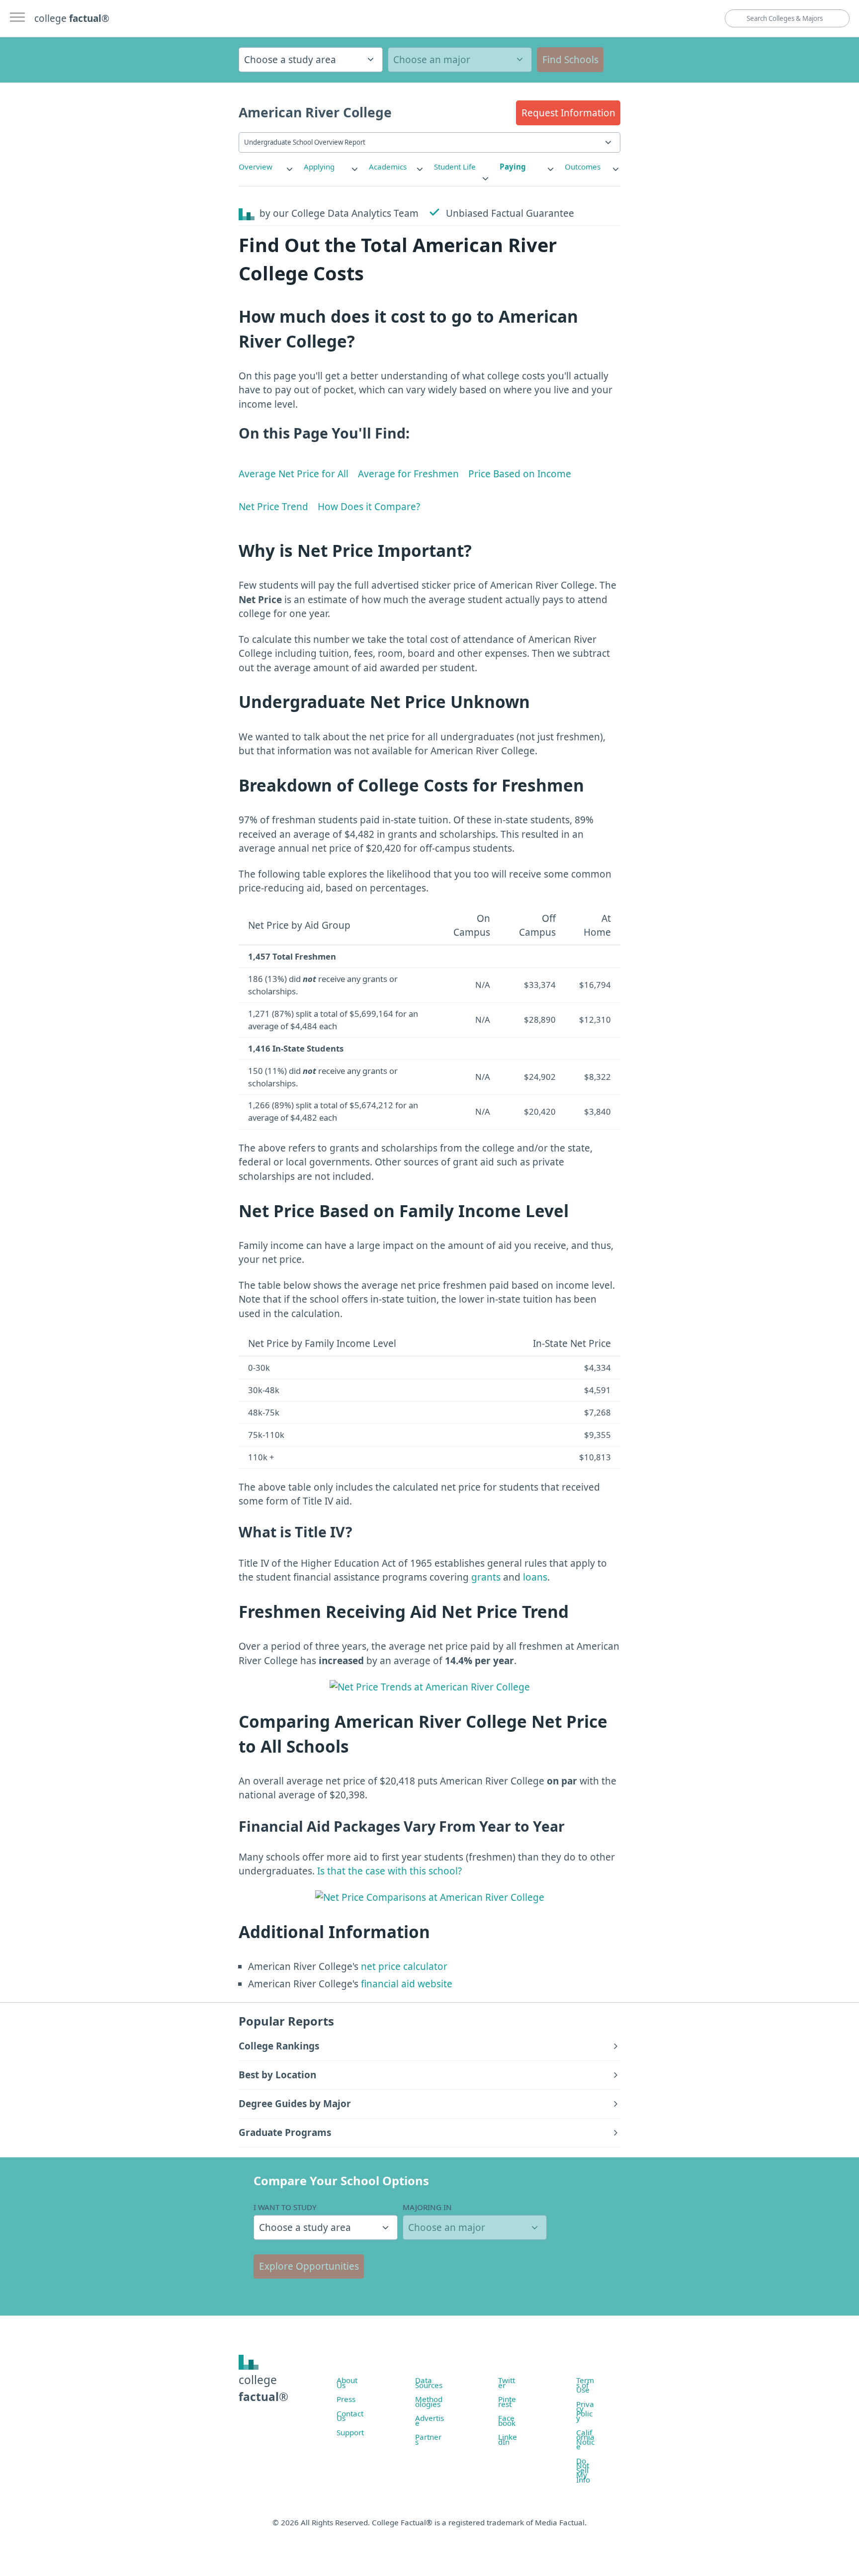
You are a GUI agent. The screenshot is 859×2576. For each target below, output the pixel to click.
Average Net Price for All (294, 474)
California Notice (585, 2440)
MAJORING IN (427, 2207)
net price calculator (403, 1966)
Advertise (429, 2420)
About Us (347, 2383)
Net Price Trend (273, 507)
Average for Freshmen (408, 474)
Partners (428, 2439)
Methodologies (429, 2401)
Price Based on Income (520, 474)
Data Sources (429, 2383)
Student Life (455, 167)
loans (535, 1577)
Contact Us (350, 2416)
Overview (256, 167)
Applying (319, 167)
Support (350, 2432)
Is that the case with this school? (389, 1871)
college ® (72, 18)
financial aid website (405, 1984)
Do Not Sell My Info (583, 2470)
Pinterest (507, 2401)
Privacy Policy (585, 2411)
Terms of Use (585, 2385)
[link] (266, 167)
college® (263, 2388)
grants (486, 1577)
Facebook (507, 2420)
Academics (388, 167)
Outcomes (583, 167)
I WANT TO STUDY (285, 2207)
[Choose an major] (460, 60)
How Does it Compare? (369, 507)
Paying (513, 167)
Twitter (507, 2383)
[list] (266, 167)
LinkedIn (508, 2439)
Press (346, 2399)
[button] (568, 113)
